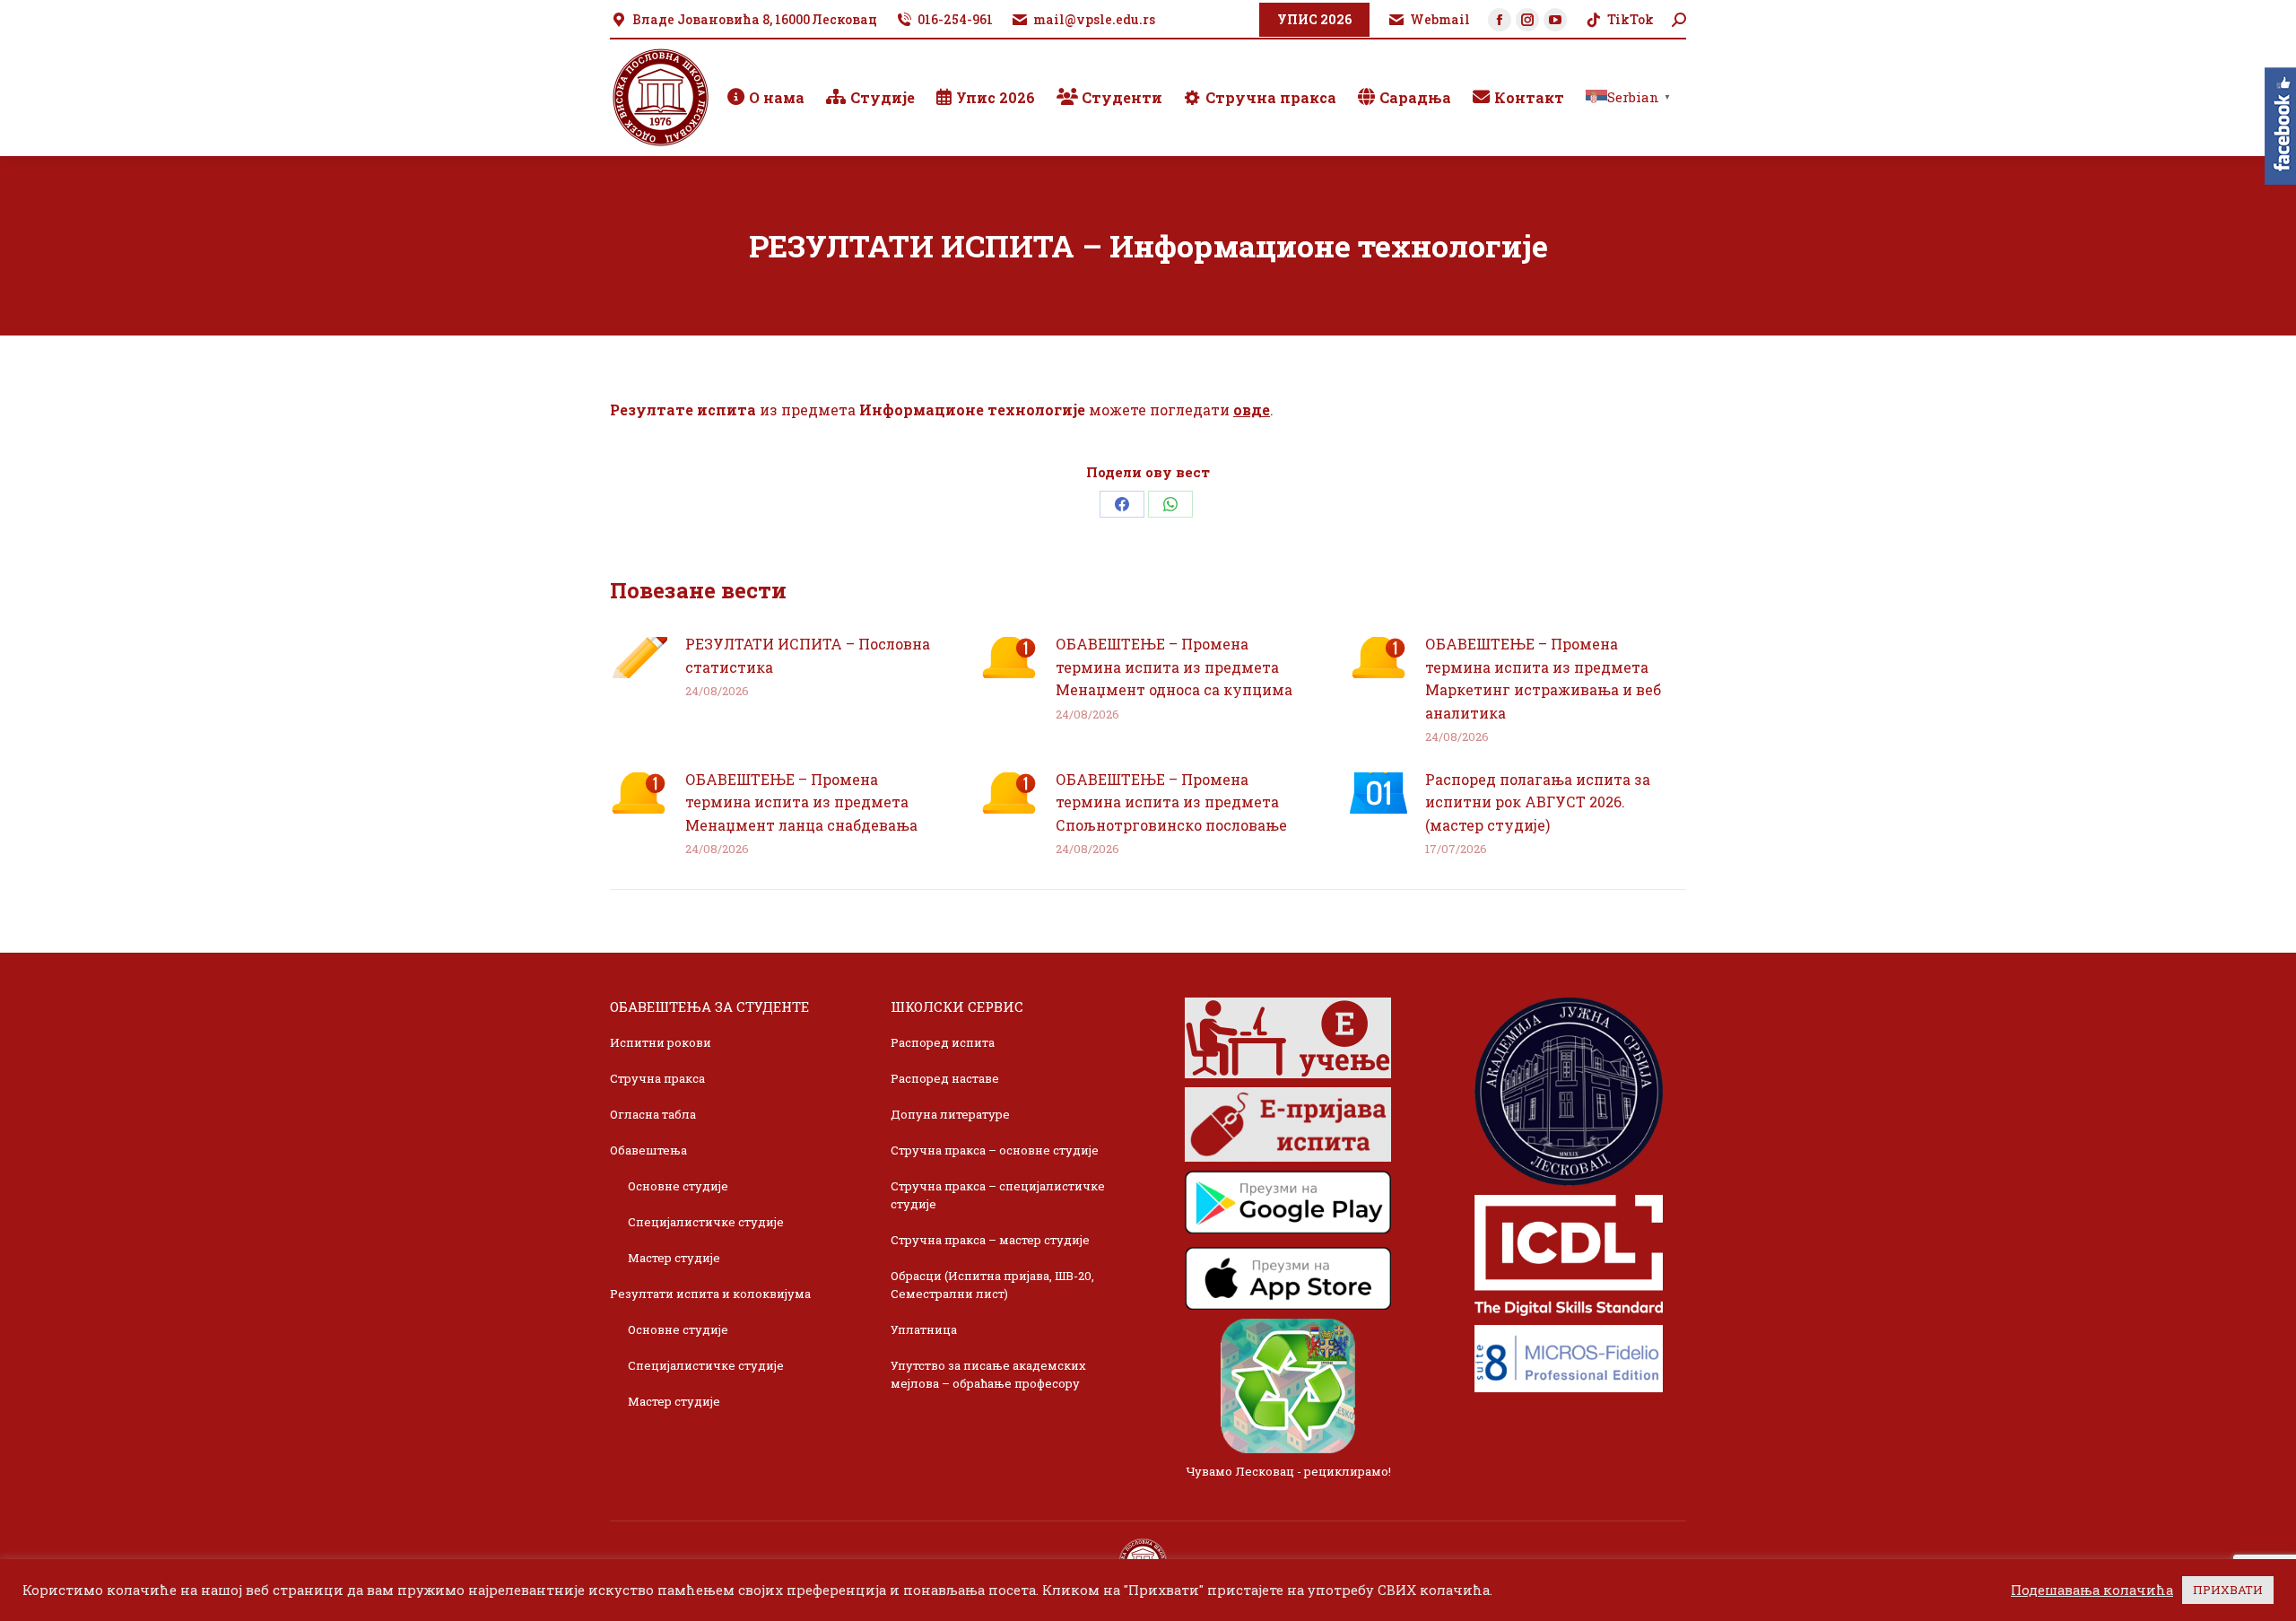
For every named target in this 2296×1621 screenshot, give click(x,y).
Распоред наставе (945, 1078)
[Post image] (639, 658)
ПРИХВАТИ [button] (2228, 1590)
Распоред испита (943, 1042)
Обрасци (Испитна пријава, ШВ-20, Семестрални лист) (992, 1285)
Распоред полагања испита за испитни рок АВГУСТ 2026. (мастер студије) (1538, 802)
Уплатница (924, 1329)
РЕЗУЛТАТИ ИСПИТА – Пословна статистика (808, 655)
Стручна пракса (657, 1078)
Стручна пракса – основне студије (995, 1150)
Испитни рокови (661, 1042)
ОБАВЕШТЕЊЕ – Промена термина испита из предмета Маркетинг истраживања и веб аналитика (1543, 678)
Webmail (1440, 19)
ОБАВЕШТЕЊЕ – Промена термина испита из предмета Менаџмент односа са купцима (1174, 667)
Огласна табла (653, 1114)
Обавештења (648, 1150)
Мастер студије (674, 1258)
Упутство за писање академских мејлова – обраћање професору (988, 1374)
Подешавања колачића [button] (2092, 1590)
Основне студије (678, 1186)
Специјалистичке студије (706, 1222)
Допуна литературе (950, 1114)
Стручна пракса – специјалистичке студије (998, 1195)
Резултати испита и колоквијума (710, 1294)
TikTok (1631, 19)
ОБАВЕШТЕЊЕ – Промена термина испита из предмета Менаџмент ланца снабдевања (801, 802)
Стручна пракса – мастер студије (990, 1240)
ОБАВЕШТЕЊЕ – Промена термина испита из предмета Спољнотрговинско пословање (1171, 802)
